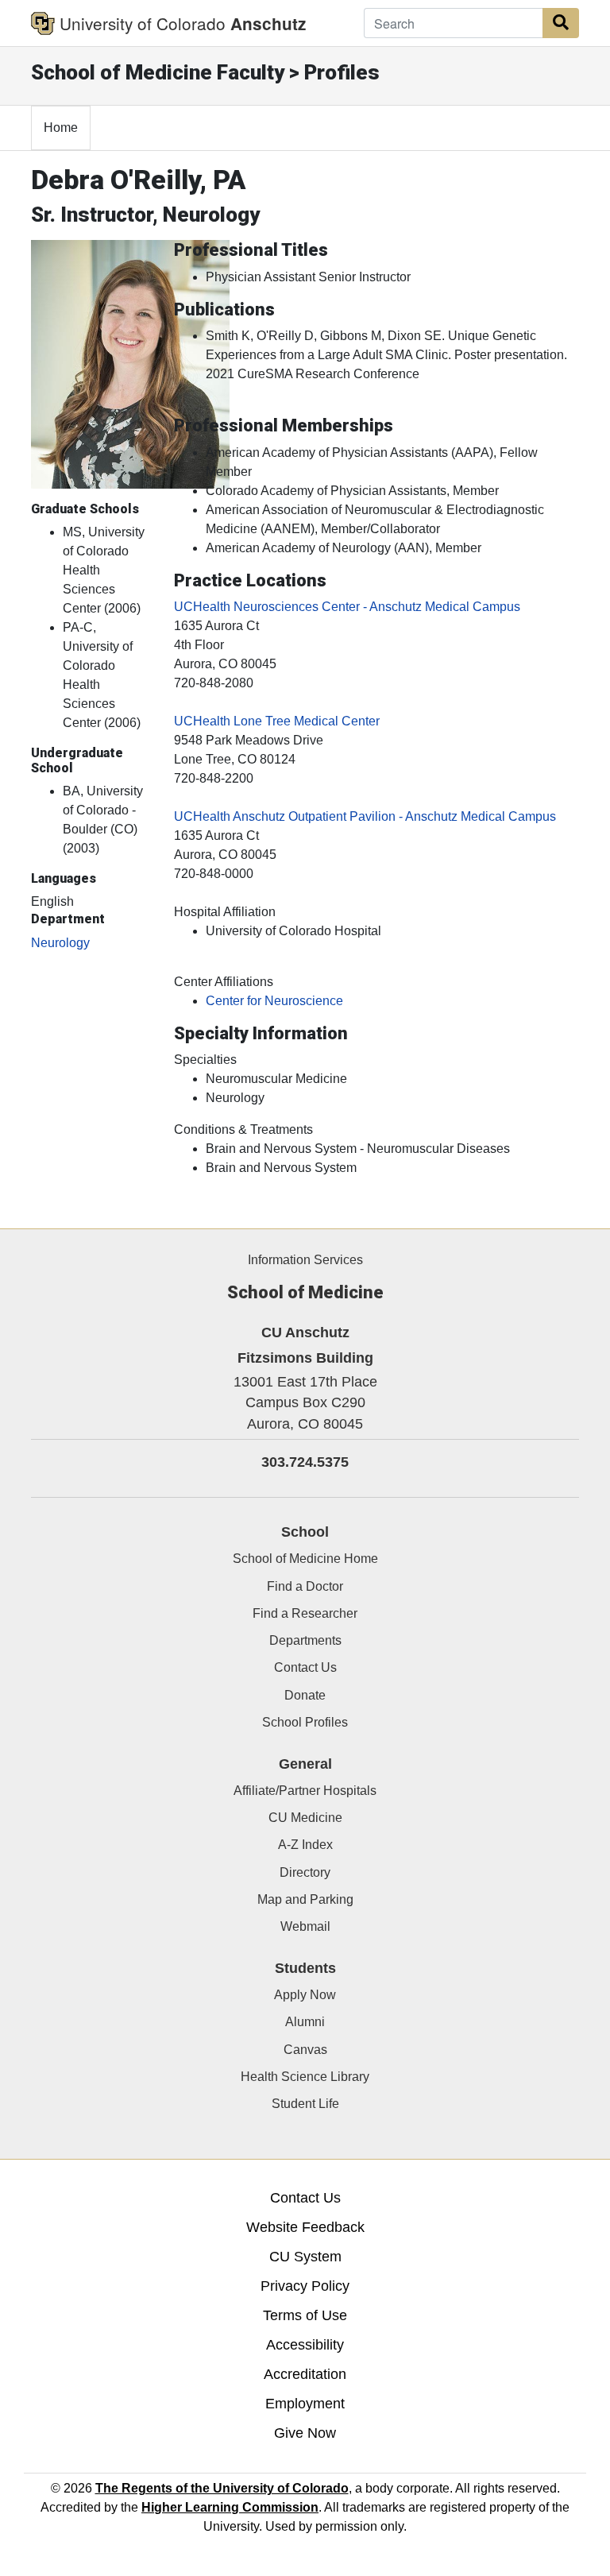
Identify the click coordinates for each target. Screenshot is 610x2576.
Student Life (305, 2104)
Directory (305, 1872)
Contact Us (305, 1667)
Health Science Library (305, 2077)
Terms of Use (305, 2315)
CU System (305, 2257)
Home (61, 128)
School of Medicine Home (305, 1559)
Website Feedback (305, 2227)
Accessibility (305, 2345)
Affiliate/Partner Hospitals (305, 1791)
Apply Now (305, 1995)
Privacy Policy (305, 2286)
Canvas (305, 2050)
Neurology (60, 943)
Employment (305, 2404)
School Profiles (305, 1722)
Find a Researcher (305, 1613)
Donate (305, 1695)
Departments (305, 1640)
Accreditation (305, 2374)
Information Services (305, 1260)
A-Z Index (305, 1845)
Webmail (305, 1926)
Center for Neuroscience (274, 1001)
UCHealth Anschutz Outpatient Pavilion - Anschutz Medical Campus (365, 816)
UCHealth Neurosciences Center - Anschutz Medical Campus (347, 607)
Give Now (305, 2433)
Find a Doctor (305, 1586)
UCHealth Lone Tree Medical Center (277, 721)
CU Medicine (305, 1818)
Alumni (305, 2022)
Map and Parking (305, 1899)
